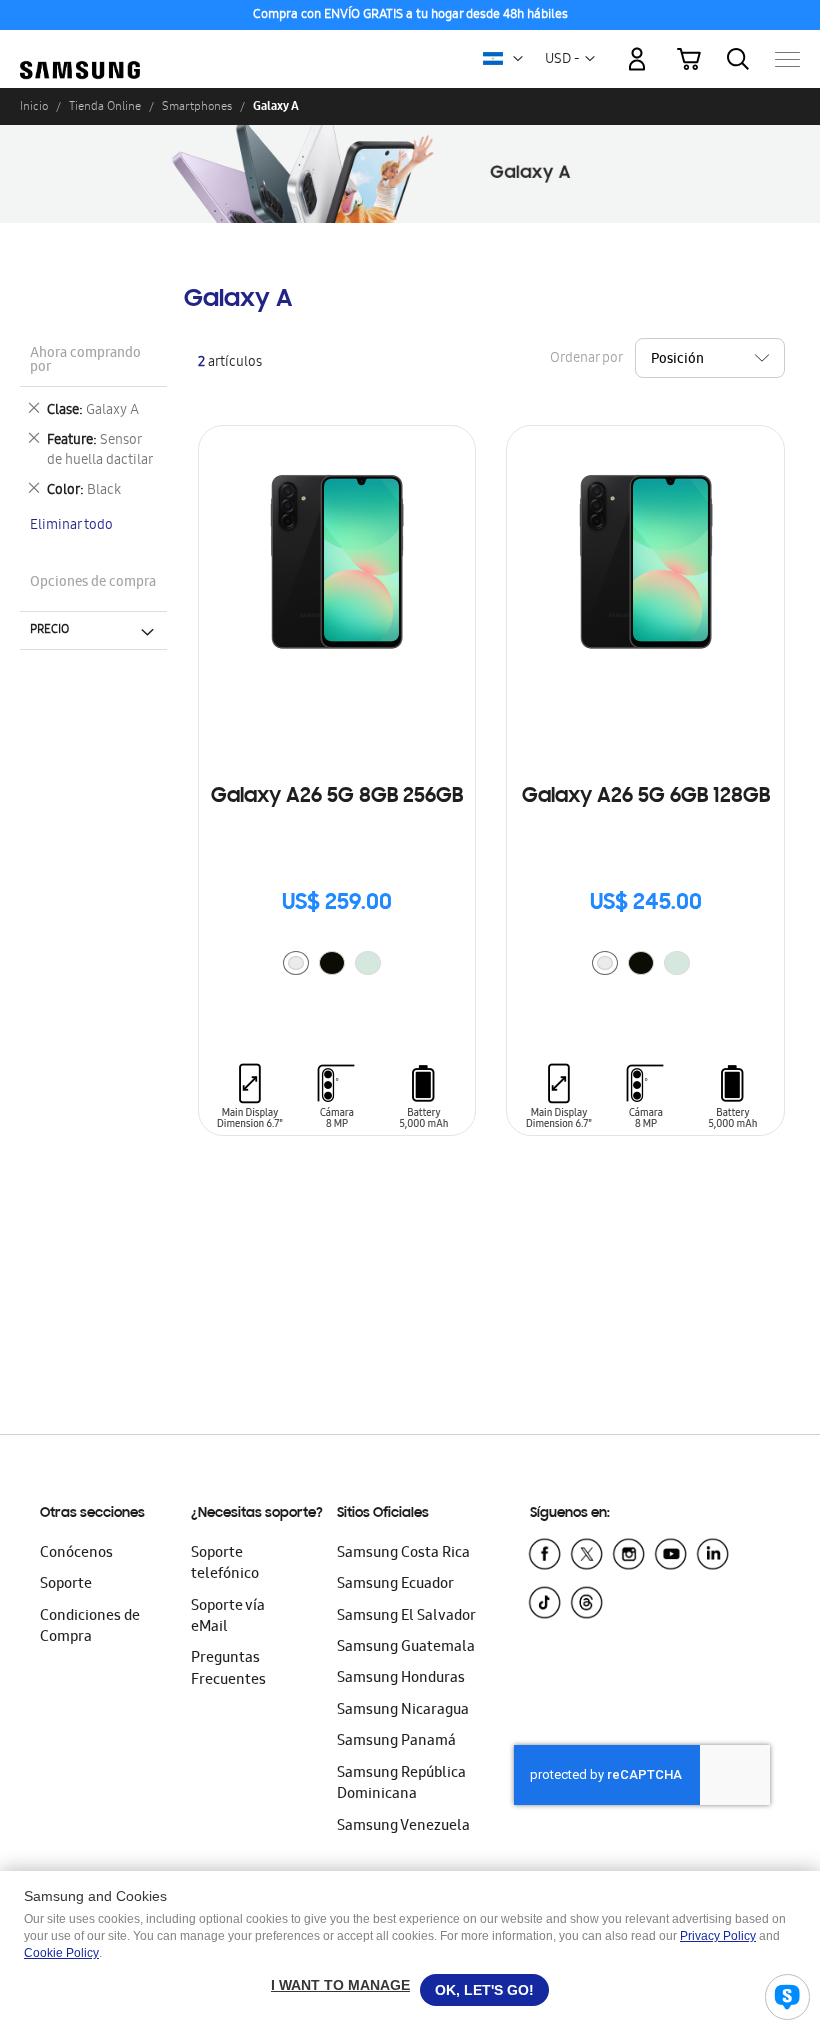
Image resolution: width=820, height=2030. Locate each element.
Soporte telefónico (225, 1564)
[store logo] (80, 49)
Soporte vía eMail (228, 1617)
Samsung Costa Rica (403, 1554)
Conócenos (76, 1554)
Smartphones (197, 106)
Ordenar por (586, 358)
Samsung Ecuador (395, 1585)
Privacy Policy (718, 1936)
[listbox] (337, 965)
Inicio (34, 106)
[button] (518, 59)
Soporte (66, 1585)
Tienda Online (105, 106)
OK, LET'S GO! (484, 1990)
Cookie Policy (61, 1953)
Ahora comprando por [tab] (85, 361)
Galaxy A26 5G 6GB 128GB (646, 797)
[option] (296, 963)
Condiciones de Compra (90, 1627)
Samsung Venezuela (403, 1827)
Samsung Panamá (396, 1742)
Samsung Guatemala (406, 1648)
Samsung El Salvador (406, 1617)
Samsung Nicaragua (403, 1711)
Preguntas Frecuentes (228, 1669)
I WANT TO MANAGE (340, 1985)
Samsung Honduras (401, 1679)
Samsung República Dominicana (401, 1784)
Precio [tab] (49, 630)
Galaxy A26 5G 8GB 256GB (337, 797)
